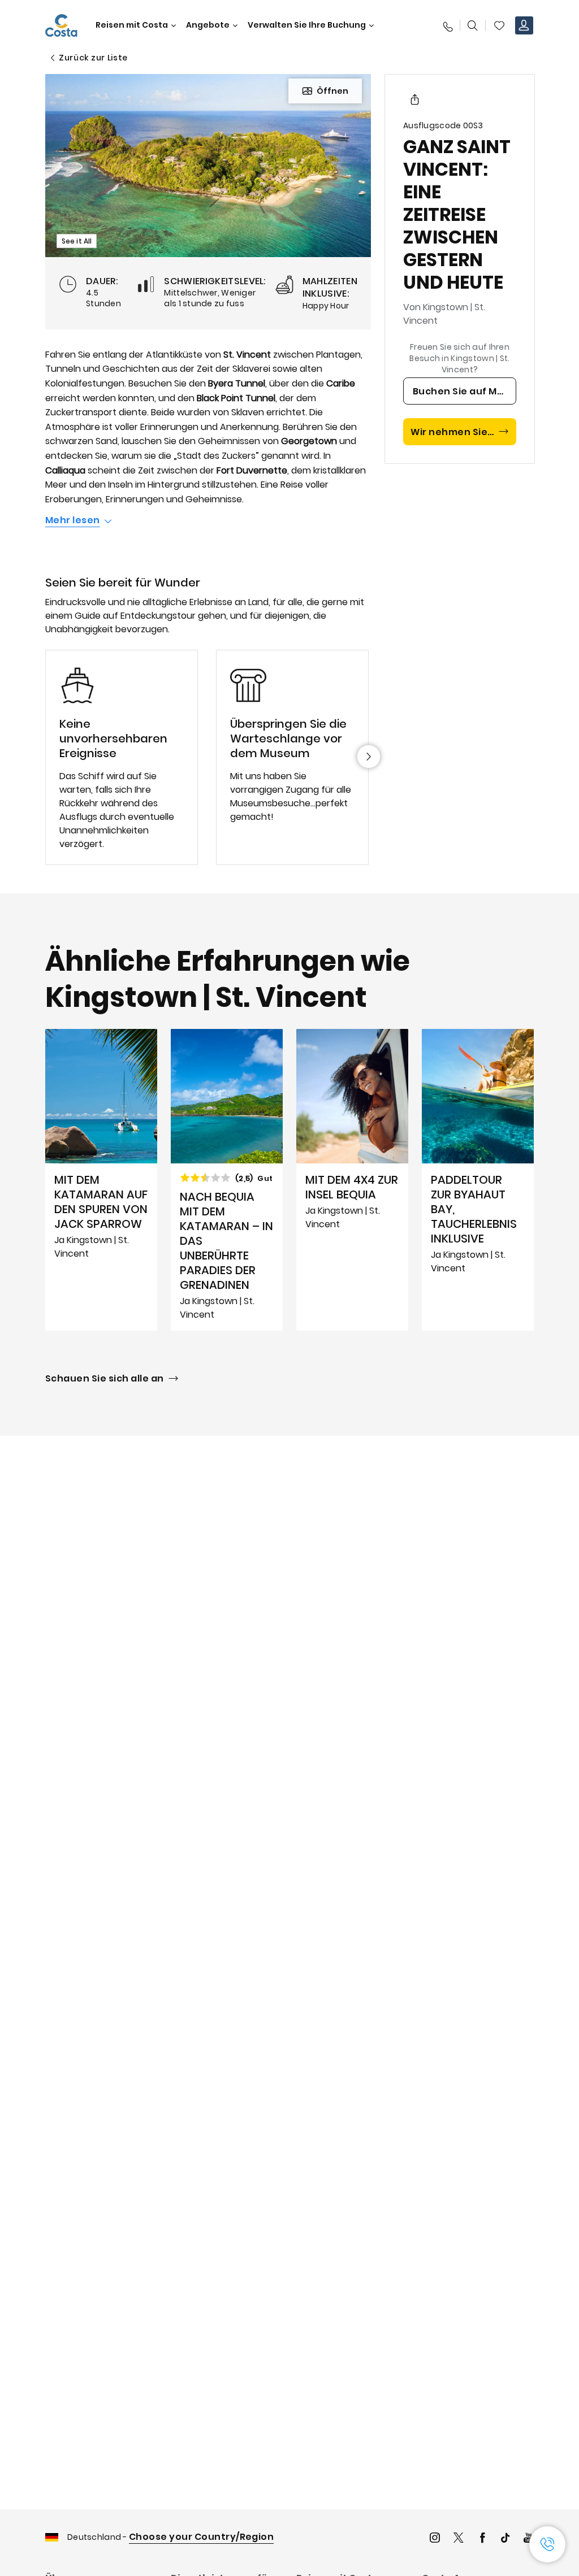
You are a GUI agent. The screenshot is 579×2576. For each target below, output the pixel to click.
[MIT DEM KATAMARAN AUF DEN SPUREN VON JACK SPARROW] (101, 1180)
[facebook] (482, 2539)
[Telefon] (447, 25)
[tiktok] (505, 2539)
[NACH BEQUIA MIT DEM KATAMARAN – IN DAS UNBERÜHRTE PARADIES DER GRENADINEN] (227, 1180)
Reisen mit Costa (132, 25)
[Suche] (473, 25)
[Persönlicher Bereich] (524, 25)
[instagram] (435, 2539)
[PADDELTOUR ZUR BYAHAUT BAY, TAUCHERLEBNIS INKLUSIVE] (478, 1180)
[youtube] (529, 2539)
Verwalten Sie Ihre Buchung (307, 25)
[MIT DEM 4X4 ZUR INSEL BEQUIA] (352, 1180)
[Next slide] (369, 757)
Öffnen (332, 91)
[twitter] (459, 2539)
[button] (499, 25)
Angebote (208, 25)
